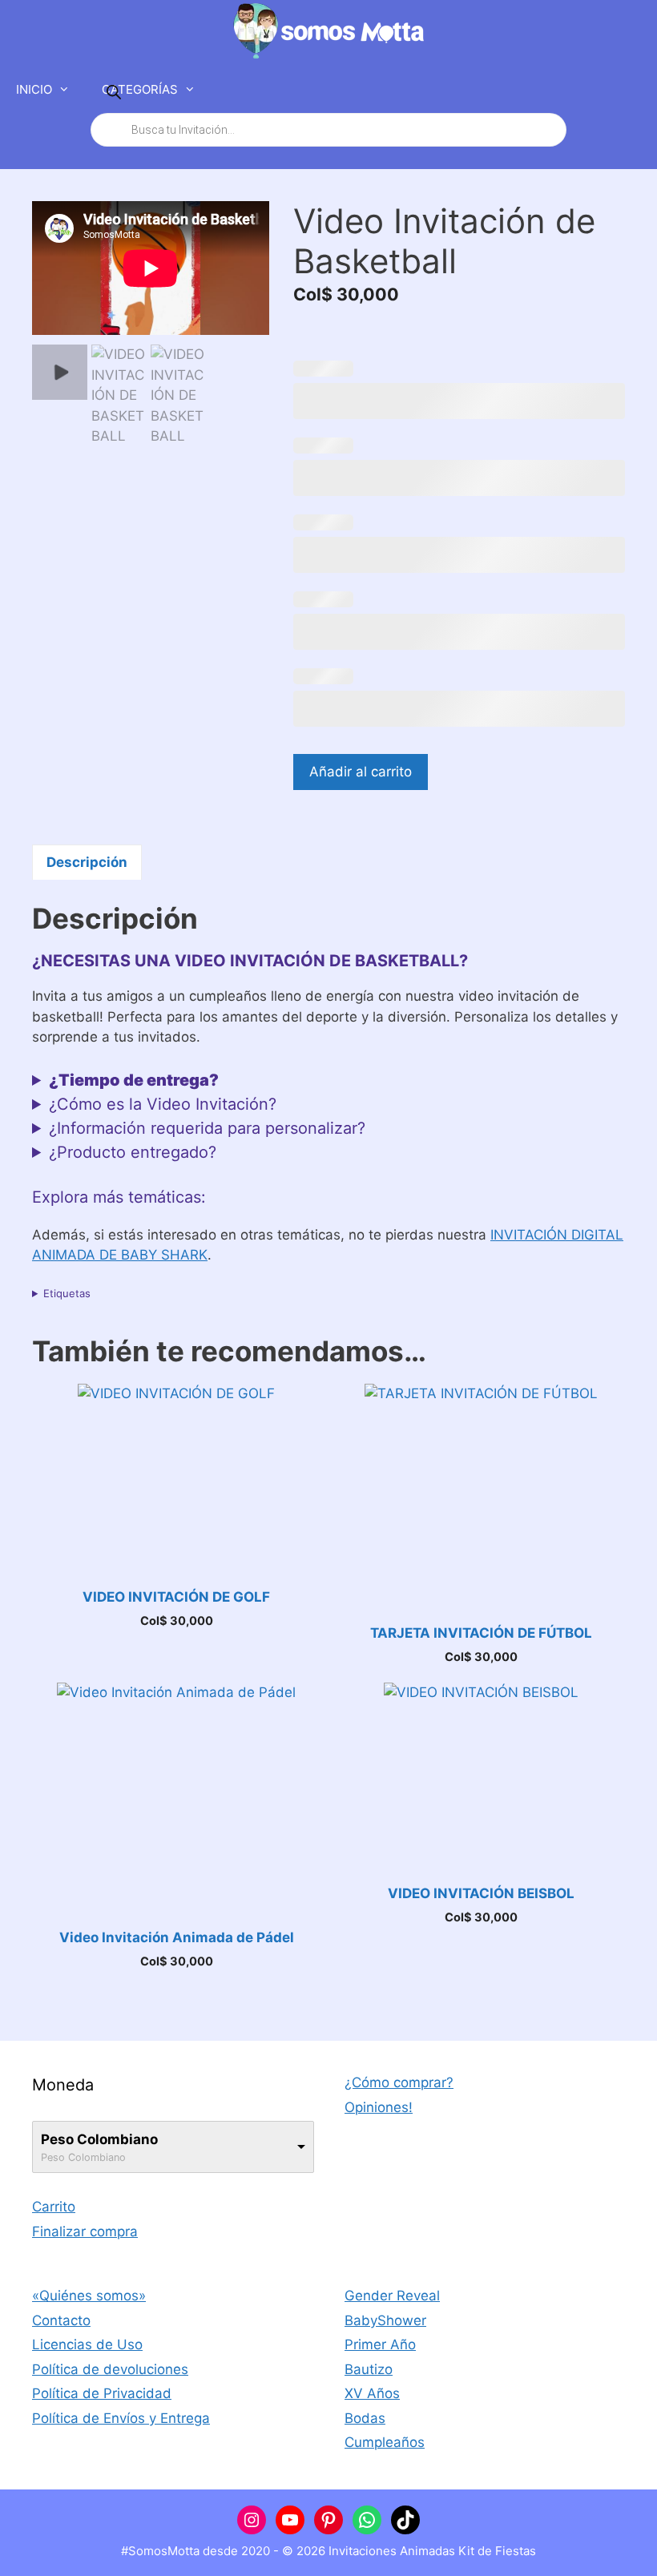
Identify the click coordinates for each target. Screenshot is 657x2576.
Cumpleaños (385, 2442)
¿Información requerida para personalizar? (207, 1128)
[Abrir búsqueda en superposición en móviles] (328, 111)
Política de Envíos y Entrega (121, 2418)
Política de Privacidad (102, 2393)
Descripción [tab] (87, 862)
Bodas (365, 2418)
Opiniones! (379, 2107)
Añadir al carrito (361, 772)
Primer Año (380, 2344)
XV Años (372, 2393)
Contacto (61, 2320)
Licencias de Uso (87, 2344)
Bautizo (369, 2369)
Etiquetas (67, 1293)
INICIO (34, 89)
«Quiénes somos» (89, 2296)
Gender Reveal (392, 2296)
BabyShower (385, 2320)
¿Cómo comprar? (399, 2082)
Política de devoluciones (110, 2369)
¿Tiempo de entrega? (134, 1080)
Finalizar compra (85, 2231)
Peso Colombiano (99, 2139)
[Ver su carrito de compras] (636, 90)
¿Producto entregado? (133, 1152)
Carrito (54, 2207)
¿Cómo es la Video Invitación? (163, 1104)
